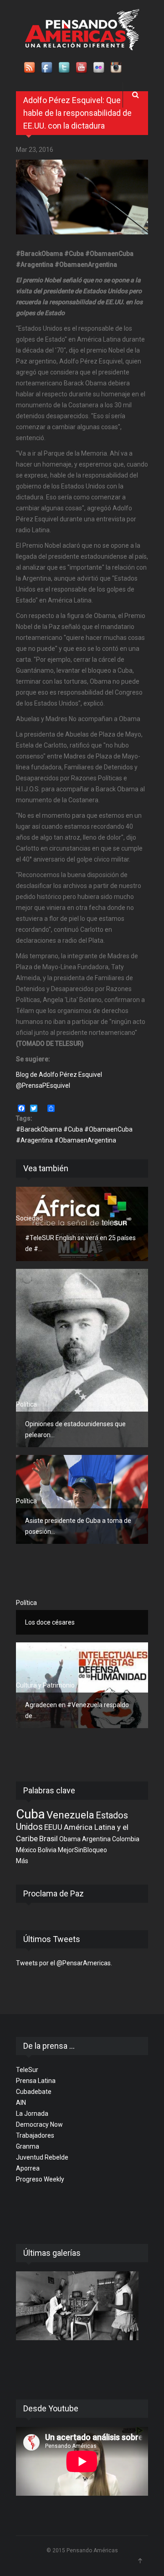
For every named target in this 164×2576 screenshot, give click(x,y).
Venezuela (70, 1815)
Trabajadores (35, 2135)
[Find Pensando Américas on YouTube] (82, 68)
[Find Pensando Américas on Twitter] (65, 68)
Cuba (31, 1814)
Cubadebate (34, 2092)
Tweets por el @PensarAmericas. (64, 1963)
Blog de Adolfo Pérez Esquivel (59, 1075)
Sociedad (29, 1218)
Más (22, 1861)
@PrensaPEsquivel (43, 1085)
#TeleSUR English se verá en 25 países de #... (80, 1243)
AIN (21, 2103)
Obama (70, 1839)
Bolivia (47, 1850)
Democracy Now (39, 2124)
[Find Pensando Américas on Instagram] (117, 68)
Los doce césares (50, 1622)
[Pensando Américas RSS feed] (30, 68)
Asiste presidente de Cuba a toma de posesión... (78, 1526)
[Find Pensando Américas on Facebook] (47, 68)
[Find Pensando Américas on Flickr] (99, 68)
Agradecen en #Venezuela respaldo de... (77, 1710)
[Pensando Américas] (82, 30)
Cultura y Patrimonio (45, 1685)
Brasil (49, 1839)
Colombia (126, 1839)
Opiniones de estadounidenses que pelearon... (75, 1429)
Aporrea (28, 2168)
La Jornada (32, 2114)
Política (26, 1404)
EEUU (53, 1827)
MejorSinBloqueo (82, 1850)
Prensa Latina (36, 2081)
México (26, 1850)
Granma (28, 2146)
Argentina (96, 1839)
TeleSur (27, 2070)
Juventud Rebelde (42, 2157)
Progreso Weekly (40, 2179)
